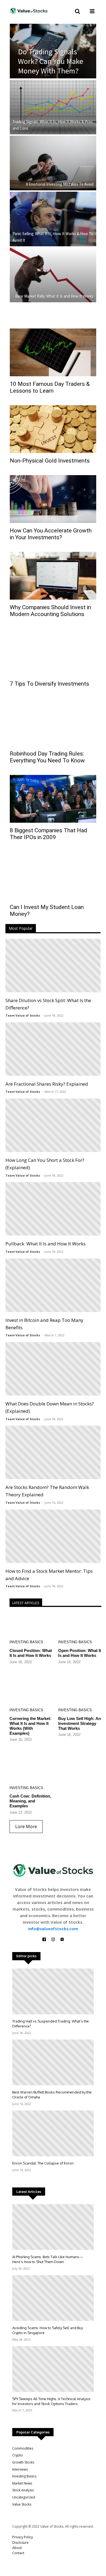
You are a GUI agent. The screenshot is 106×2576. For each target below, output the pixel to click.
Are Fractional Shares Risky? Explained (47, 1084)
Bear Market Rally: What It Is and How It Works (54, 296)
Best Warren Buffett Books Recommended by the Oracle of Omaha (52, 2095)
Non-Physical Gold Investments (50, 461)
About (17, 2548)
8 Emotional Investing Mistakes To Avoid (60, 184)
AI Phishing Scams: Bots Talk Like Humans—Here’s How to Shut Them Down (48, 2259)
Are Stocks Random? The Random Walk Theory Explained (47, 1491)
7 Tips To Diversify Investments (49, 684)
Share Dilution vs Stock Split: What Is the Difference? (48, 1004)
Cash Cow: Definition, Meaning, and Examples (30, 1801)
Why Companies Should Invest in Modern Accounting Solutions (50, 611)
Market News (22, 2483)
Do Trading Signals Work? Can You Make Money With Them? (51, 61)
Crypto (18, 2455)
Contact (18, 2553)
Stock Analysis (23, 2490)
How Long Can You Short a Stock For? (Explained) (45, 1164)
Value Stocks (22, 2504)
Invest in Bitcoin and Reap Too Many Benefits (44, 1324)
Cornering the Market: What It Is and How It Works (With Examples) (30, 1726)
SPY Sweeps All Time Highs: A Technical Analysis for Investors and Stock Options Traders (51, 2401)
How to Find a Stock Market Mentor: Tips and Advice (49, 1575)
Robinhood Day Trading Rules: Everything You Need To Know (47, 757)
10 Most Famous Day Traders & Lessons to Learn (50, 387)
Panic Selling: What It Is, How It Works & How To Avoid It (53, 237)
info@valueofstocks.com (53, 1929)
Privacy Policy (23, 2537)
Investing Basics (26, 1642)
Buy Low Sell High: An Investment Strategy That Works (79, 1723)
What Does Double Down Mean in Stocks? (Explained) (50, 1407)
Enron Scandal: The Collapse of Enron (43, 2163)
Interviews (20, 2469)
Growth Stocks (23, 2462)
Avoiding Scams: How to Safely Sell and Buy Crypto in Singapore (48, 2330)
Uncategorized (24, 2497)
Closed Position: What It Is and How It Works (31, 1653)
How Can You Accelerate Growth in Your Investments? (51, 534)
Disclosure (20, 2543)
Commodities (23, 2448)
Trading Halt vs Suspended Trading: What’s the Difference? (51, 2024)
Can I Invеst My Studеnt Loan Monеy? (47, 911)
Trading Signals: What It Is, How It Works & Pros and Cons (53, 125)
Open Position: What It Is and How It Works (80, 1653)
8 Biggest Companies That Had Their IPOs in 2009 (49, 834)
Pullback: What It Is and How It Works (46, 1244)
